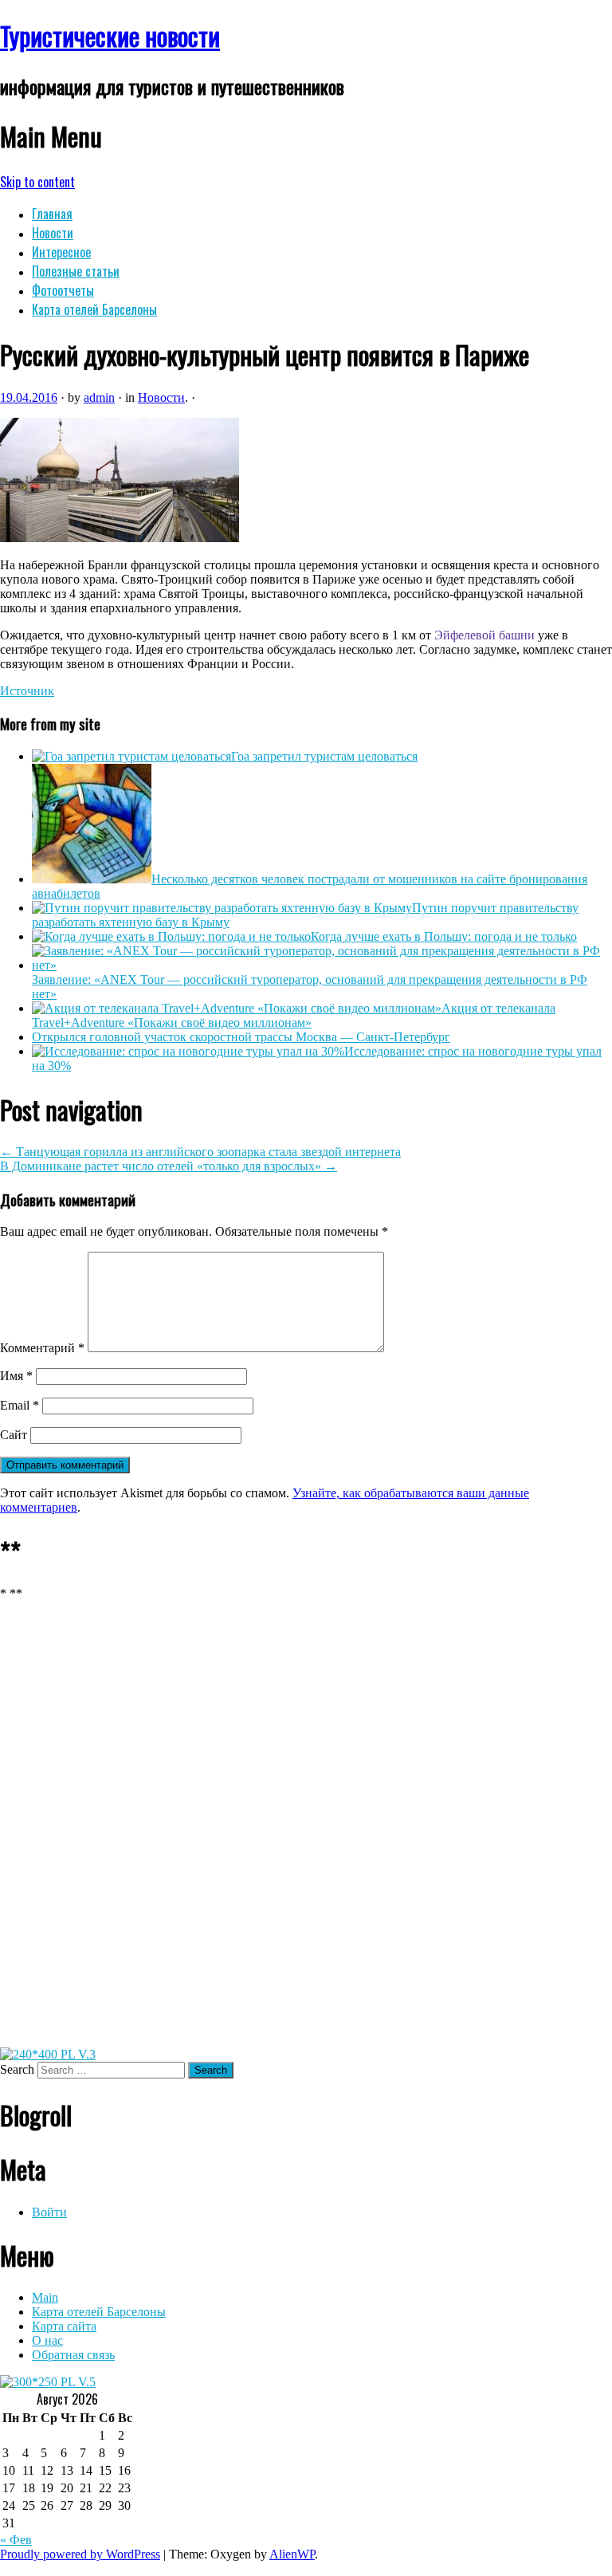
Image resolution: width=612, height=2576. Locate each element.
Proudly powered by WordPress (80, 2554)
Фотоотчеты (63, 290)
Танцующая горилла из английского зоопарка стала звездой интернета (200, 1152)
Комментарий (42, 1348)
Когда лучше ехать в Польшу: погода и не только (444, 936)
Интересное (61, 252)
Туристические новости (110, 35)
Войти (49, 2212)
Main (45, 2297)
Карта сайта (64, 2326)
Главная (52, 214)
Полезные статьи (76, 271)
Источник (27, 691)
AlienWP (292, 2554)
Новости (53, 233)
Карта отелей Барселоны (94, 309)
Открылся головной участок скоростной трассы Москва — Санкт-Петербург (241, 1037)
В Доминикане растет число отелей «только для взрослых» (169, 1166)
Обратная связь (73, 2355)
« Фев (16, 2540)
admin (99, 397)
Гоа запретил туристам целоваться (324, 756)
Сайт (14, 1435)
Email (20, 1405)
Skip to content (37, 182)
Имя (16, 1376)
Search (17, 2069)
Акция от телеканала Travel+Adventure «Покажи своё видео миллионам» (294, 1015)
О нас (47, 2340)
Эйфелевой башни (484, 635)
